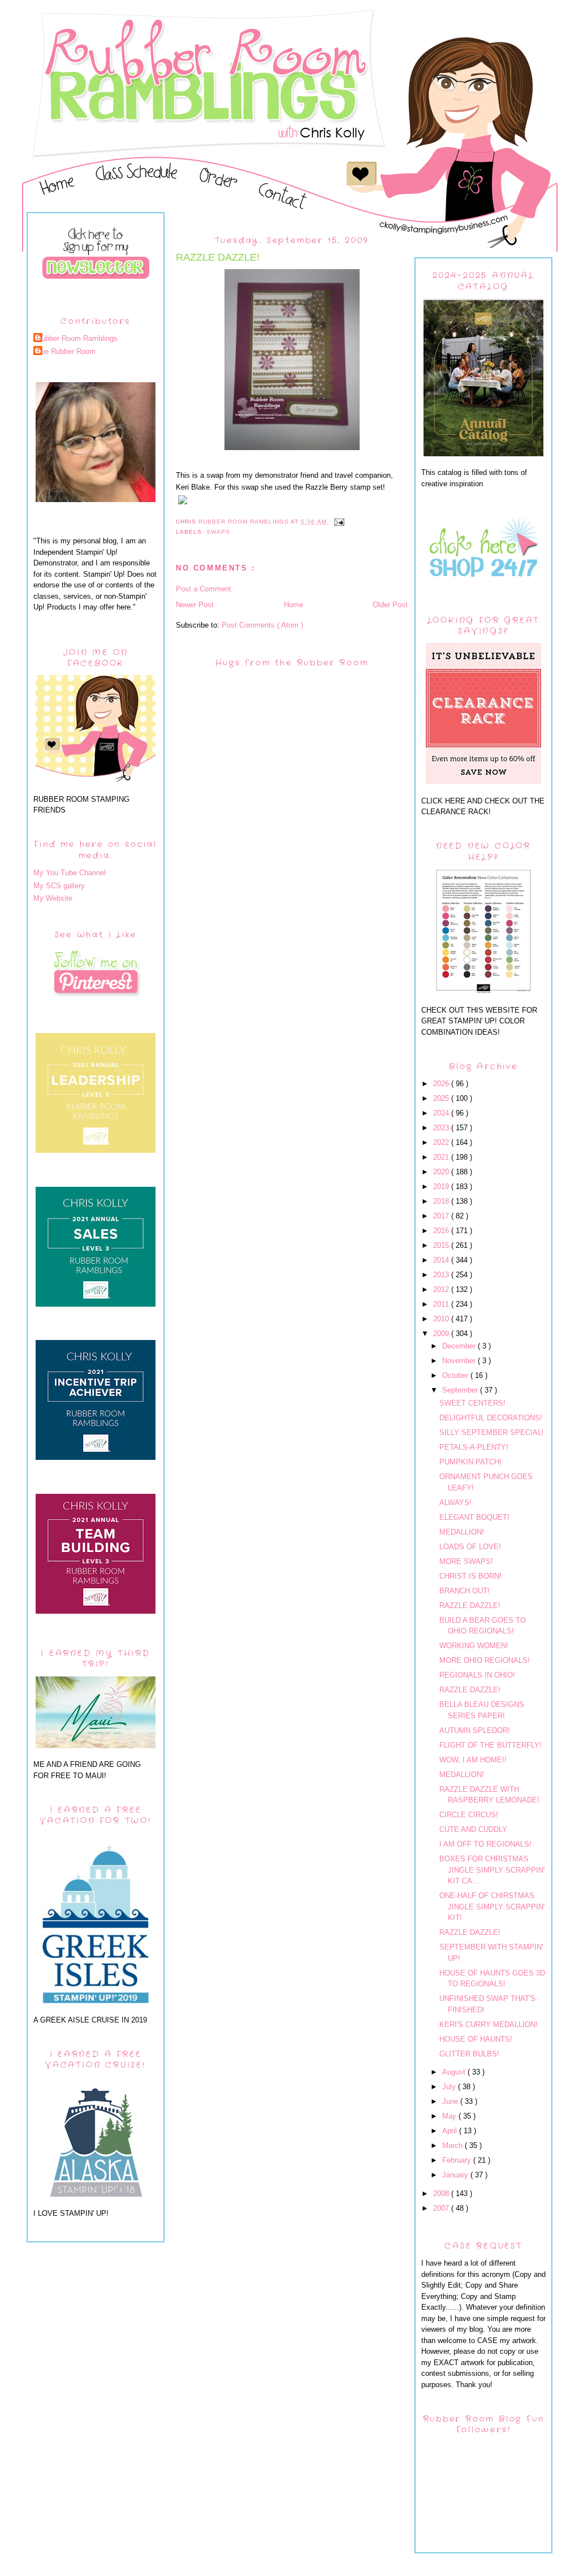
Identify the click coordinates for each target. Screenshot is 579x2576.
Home (293, 605)
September (461, 1390)
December (460, 1346)
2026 (442, 1084)
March (453, 2145)
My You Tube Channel (70, 873)
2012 (442, 1289)
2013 (442, 1275)
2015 (442, 1245)
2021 (442, 1157)
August (455, 2072)
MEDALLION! (462, 1532)
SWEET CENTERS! (472, 1403)
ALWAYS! (455, 1503)
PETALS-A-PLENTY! (474, 1447)
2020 (442, 1172)
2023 (442, 1128)
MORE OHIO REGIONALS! (485, 1660)
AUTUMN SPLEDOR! (475, 1730)
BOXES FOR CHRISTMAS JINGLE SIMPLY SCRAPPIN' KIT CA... (492, 1870)
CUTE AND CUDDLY (473, 1829)
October (456, 1375)
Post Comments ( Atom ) (262, 625)
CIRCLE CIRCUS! (469, 1815)
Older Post (390, 605)
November (460, 1361)
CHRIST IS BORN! (470, 1576)
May (450, 2116)
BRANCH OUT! (465, 1591)
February (458, 2160)
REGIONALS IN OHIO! (477, 1675)
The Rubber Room (66, 351)
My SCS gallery (59, 886)
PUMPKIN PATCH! (470, 1462)
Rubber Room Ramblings (77, 338)
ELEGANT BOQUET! (474, 1517)
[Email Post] (339, 522)
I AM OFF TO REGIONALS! (485, 1844)
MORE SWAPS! (466, 1561)
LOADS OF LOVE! (470, 1547)
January (456, 2175)
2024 (442, 1113)
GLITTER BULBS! (469, 2054)
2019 (442, 1187)
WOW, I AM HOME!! (473, 1760)
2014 (442, 1260)
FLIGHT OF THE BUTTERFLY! (491, 1745)
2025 (442, 1098)
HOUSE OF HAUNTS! (476, 2039)
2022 (442, 1142)
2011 (442, 1304)
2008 (442, 2194)
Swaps (218, 532)
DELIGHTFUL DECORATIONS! (491, 1418)
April (451, 2131)
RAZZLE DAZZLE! (470, 1605)
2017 (442, 1216)
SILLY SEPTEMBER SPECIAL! (492, 1432)
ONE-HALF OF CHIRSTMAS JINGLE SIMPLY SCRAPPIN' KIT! (492, 1907)
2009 (442, 1334)
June (451, 2101)
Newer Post (195, 605)
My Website (53, 898)
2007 (442, 2208)
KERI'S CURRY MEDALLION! (489, 2024)
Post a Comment (204, 589)
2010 (442, 1319)
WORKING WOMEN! (474, 1646)
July (450, 2087)
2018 (442, 1201)
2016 (442, 1231)
